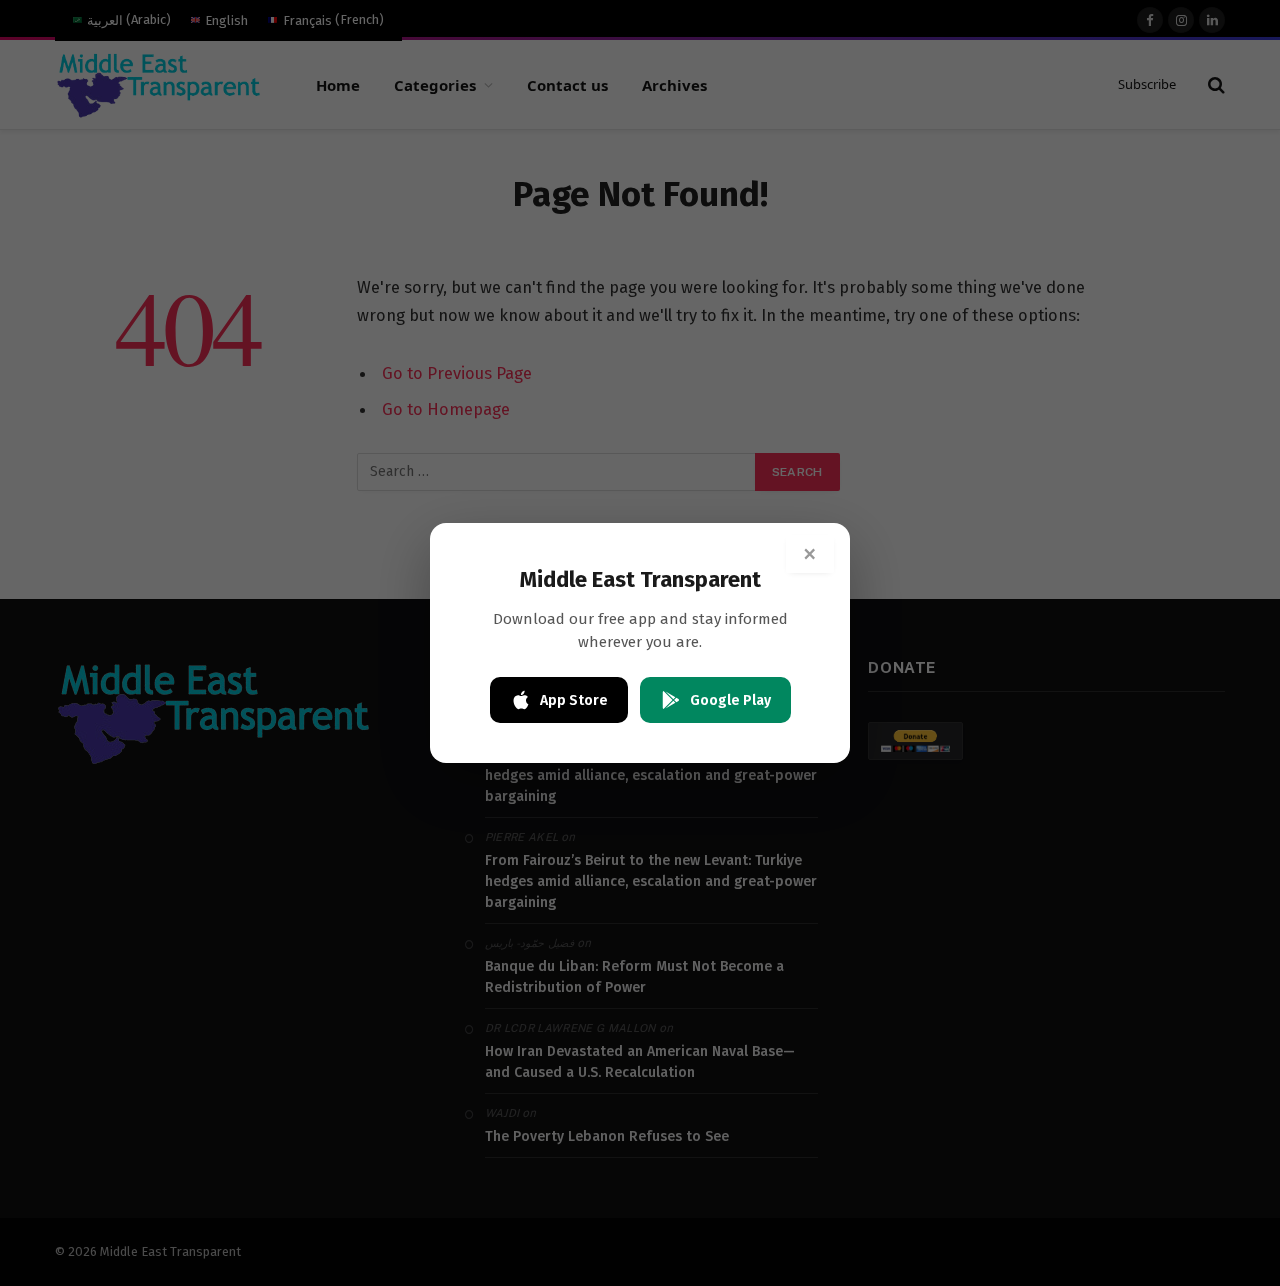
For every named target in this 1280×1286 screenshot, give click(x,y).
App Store (574, 700)
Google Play (730, 700)
